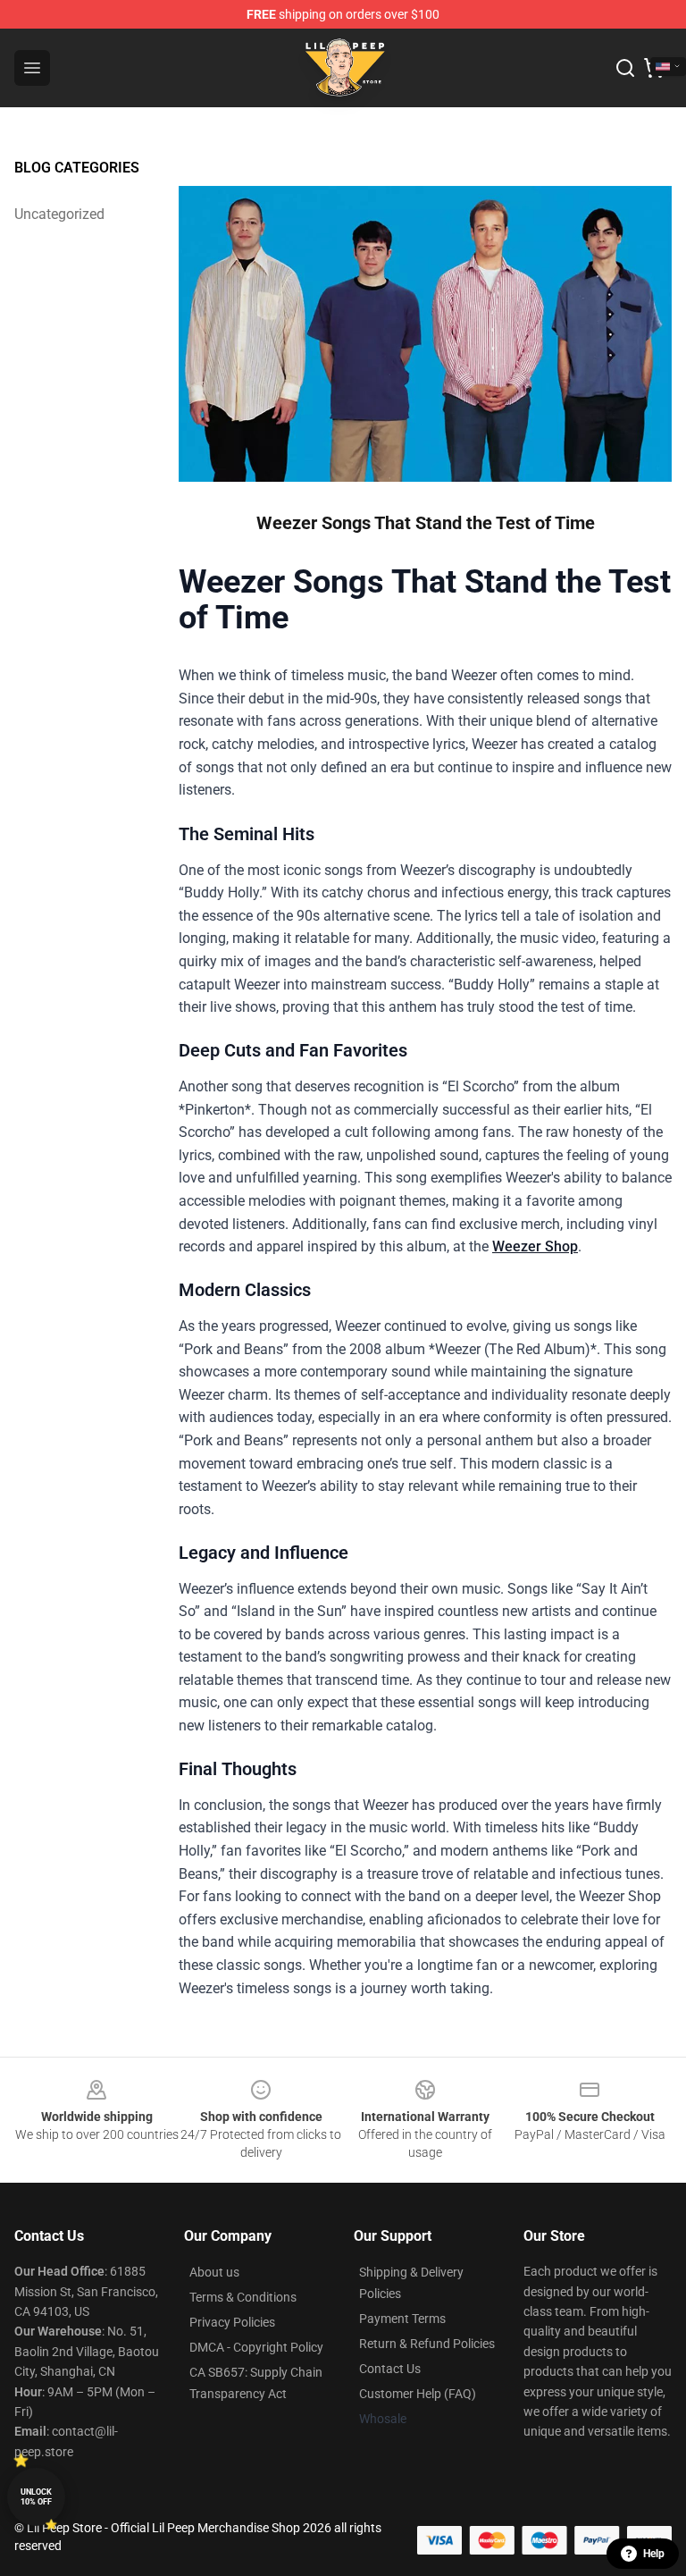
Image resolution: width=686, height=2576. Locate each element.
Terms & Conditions (243, 2297)
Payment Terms (402, 2319)
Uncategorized (59, 214)
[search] (625, 68)
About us (214, 2272)
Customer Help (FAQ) (418, 2394)
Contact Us (390, 2369)
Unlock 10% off (36, 2497)
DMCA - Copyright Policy (256, 2347)
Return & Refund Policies (427, 2344)
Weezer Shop (535, 1246)
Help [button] (654, 2554)
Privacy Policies (232, 2322)
